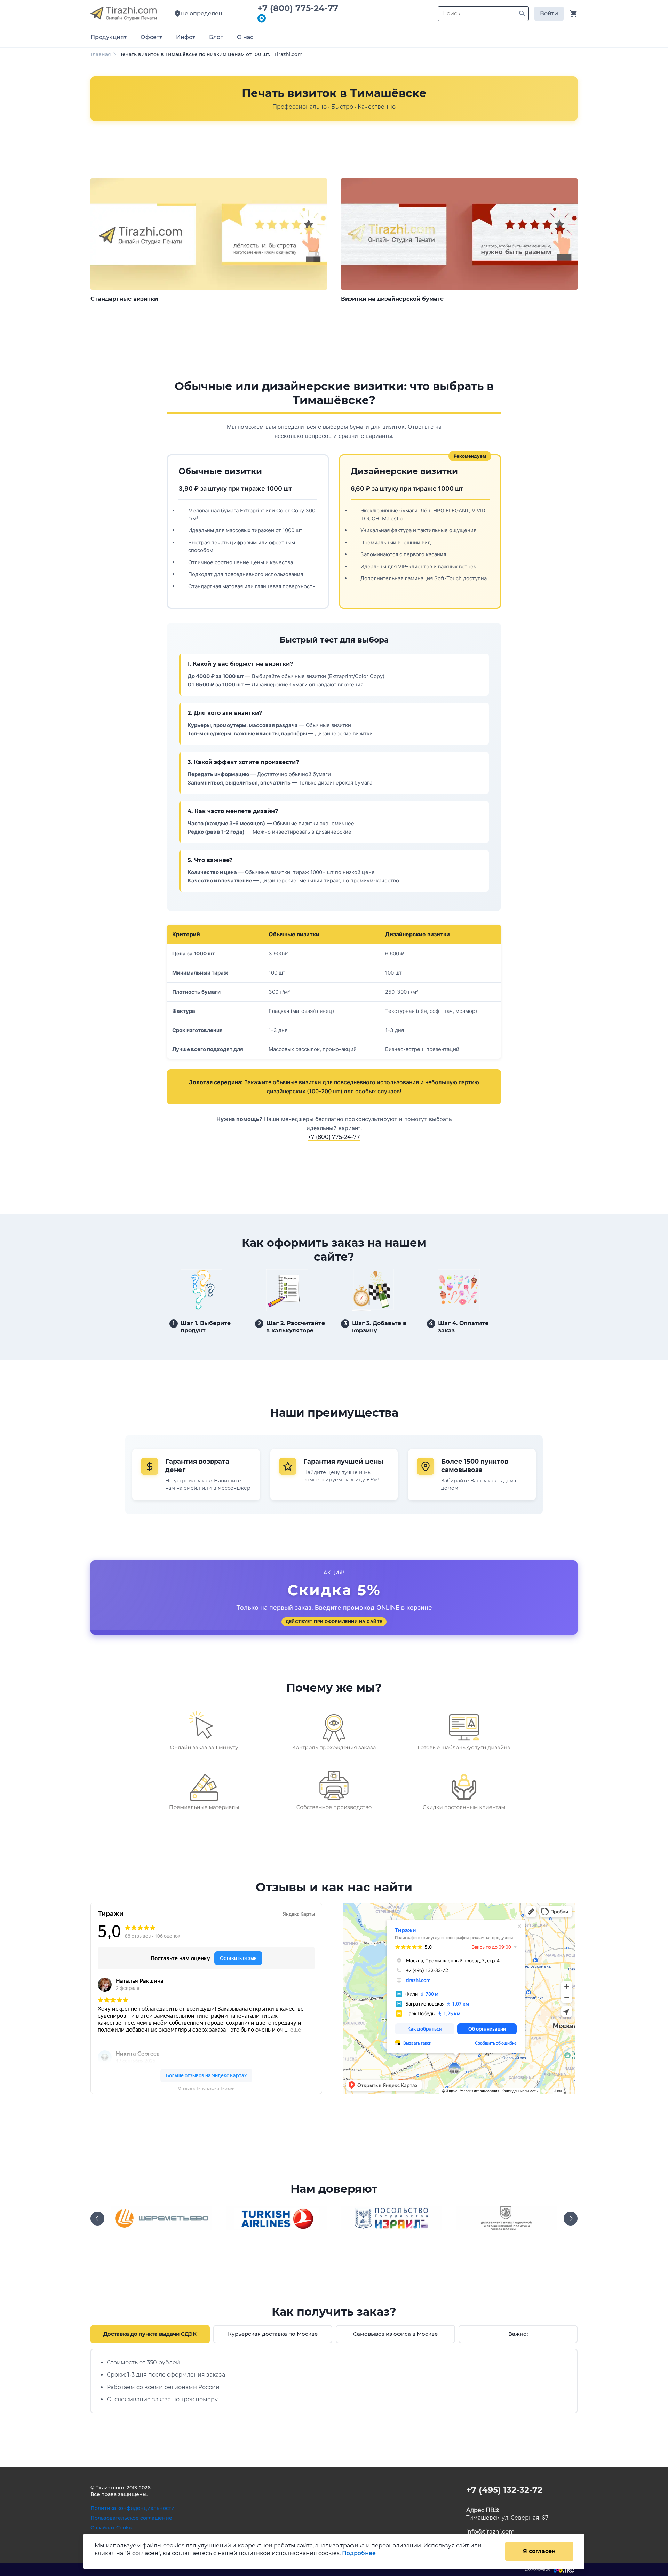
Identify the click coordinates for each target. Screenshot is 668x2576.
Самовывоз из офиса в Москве (395, 2334)
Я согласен (539, 2551)
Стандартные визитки (124, 299)
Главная (101, 54)
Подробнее (359, 2553)
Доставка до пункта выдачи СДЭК (150, 2334)
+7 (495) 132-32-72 (504, 2490)
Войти (549, 13)
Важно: (518, 2334)
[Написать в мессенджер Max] (262, 19)
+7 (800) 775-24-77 (300, 8)
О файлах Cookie (112, 2528)
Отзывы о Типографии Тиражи (206, 2089)
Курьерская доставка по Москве (273, 2334)
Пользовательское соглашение (131, 2518)
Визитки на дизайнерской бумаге (392, 299)
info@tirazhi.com (490, 2532)
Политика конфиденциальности (133, 2508)
